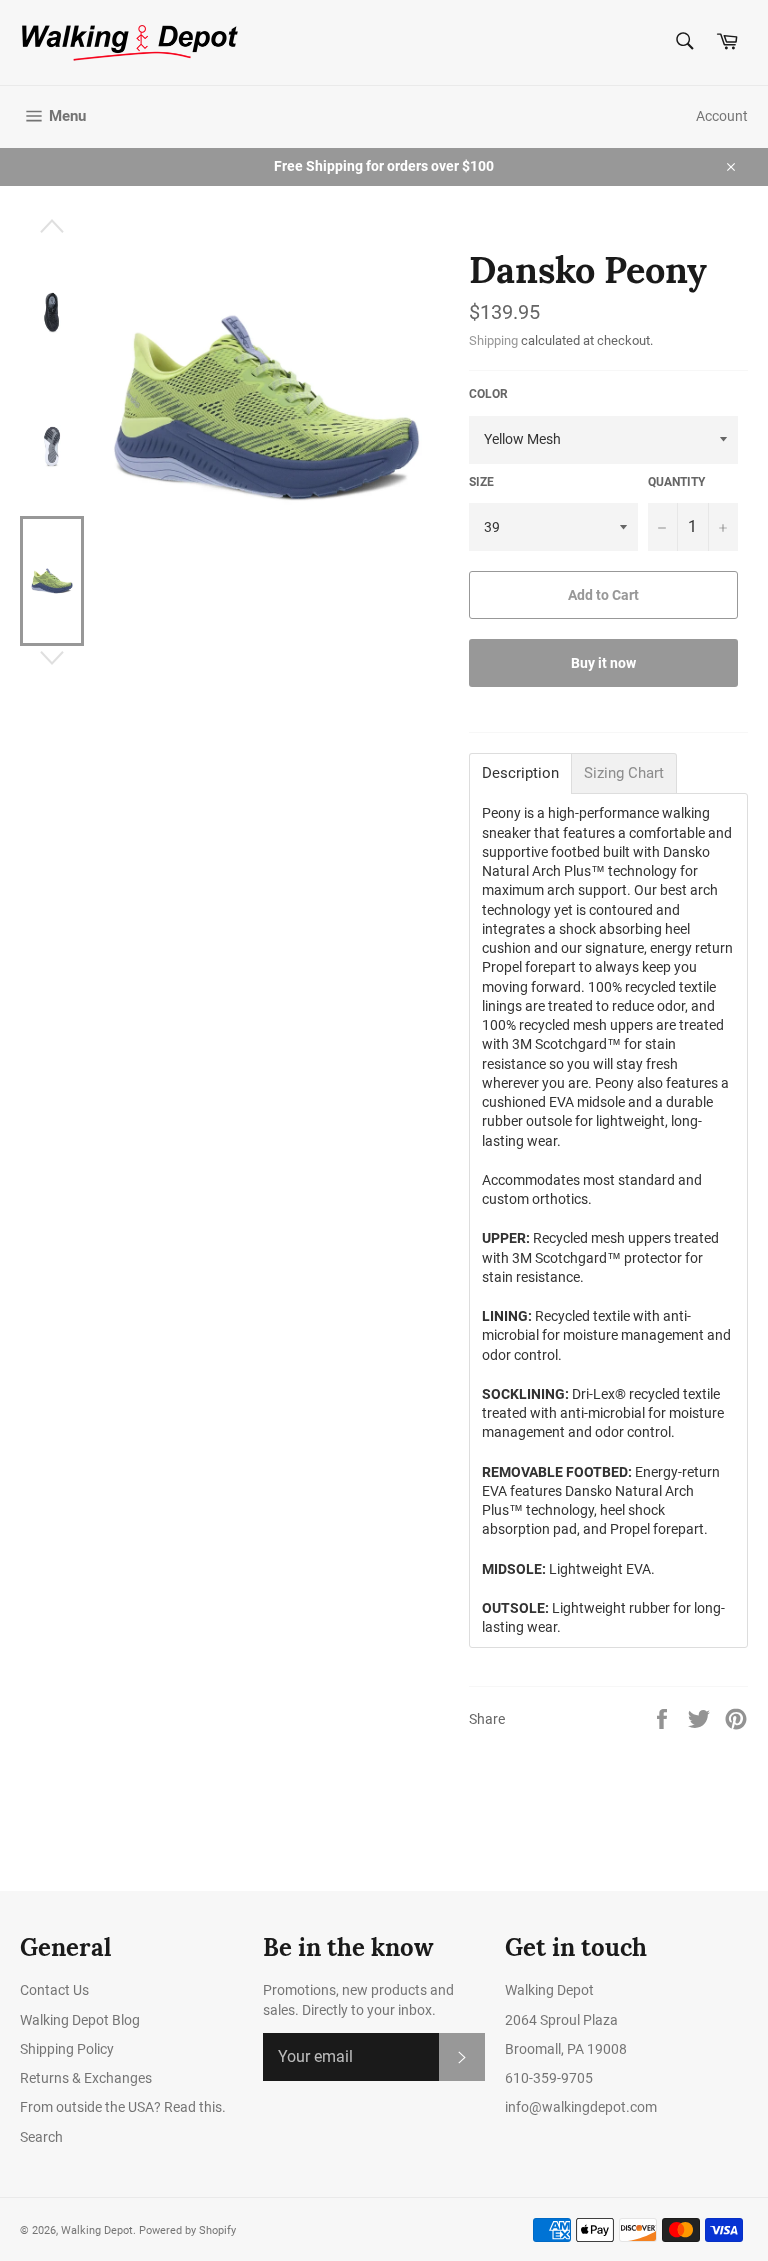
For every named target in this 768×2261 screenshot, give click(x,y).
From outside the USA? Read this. (123, 2107)
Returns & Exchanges (86, 2078)
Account (722, 116)
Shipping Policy (67, 2049)
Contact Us (54, 1990)
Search (41, 2137)
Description (520, 773)
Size (481, 482)
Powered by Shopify (187, 2230)
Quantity (676, 482)
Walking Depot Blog (80, 2020)
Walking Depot (97, 2230)
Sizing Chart (624, 773)
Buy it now (603, 663)
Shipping (493, 340)
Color (488, 394)
